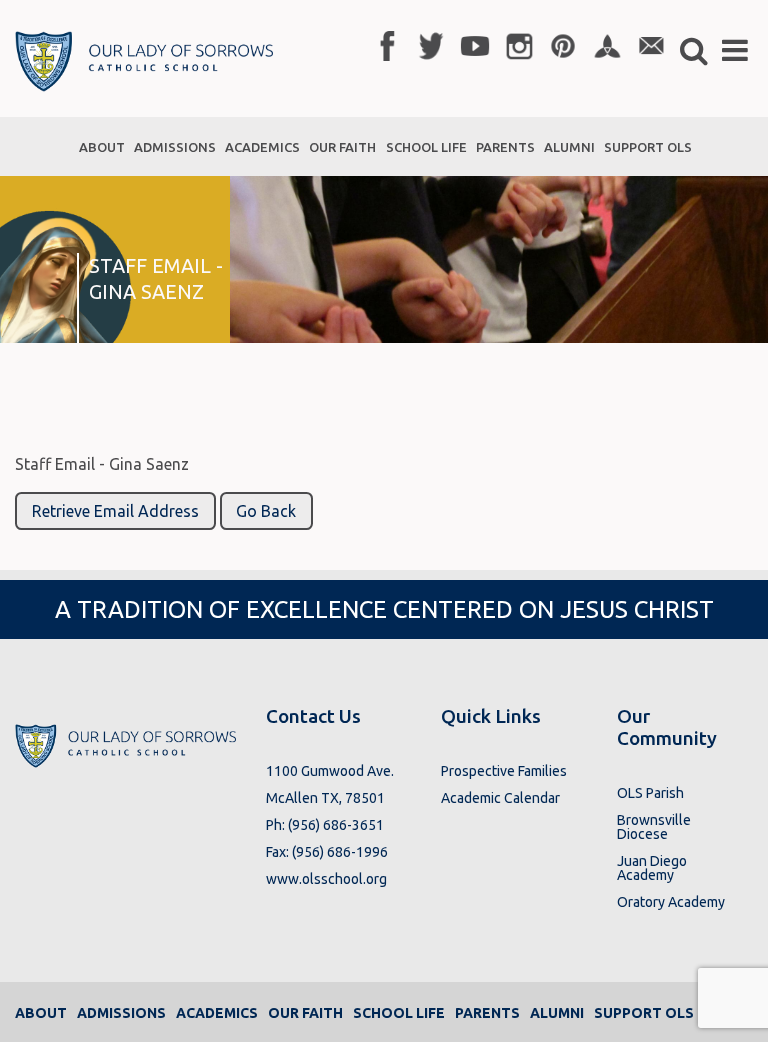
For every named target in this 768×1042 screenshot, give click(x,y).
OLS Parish (650, 793)
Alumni (557, 1013)
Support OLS (644, 1013)
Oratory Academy (671, 902)
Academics (217, 1013)
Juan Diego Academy (652, 868)
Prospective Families (504, 771)
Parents (487, 1013)
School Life (399, 1013)
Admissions (121, 1013)
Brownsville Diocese (654, 827)
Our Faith (305, 1013)
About (41, 1013)
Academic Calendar (500, 798)
